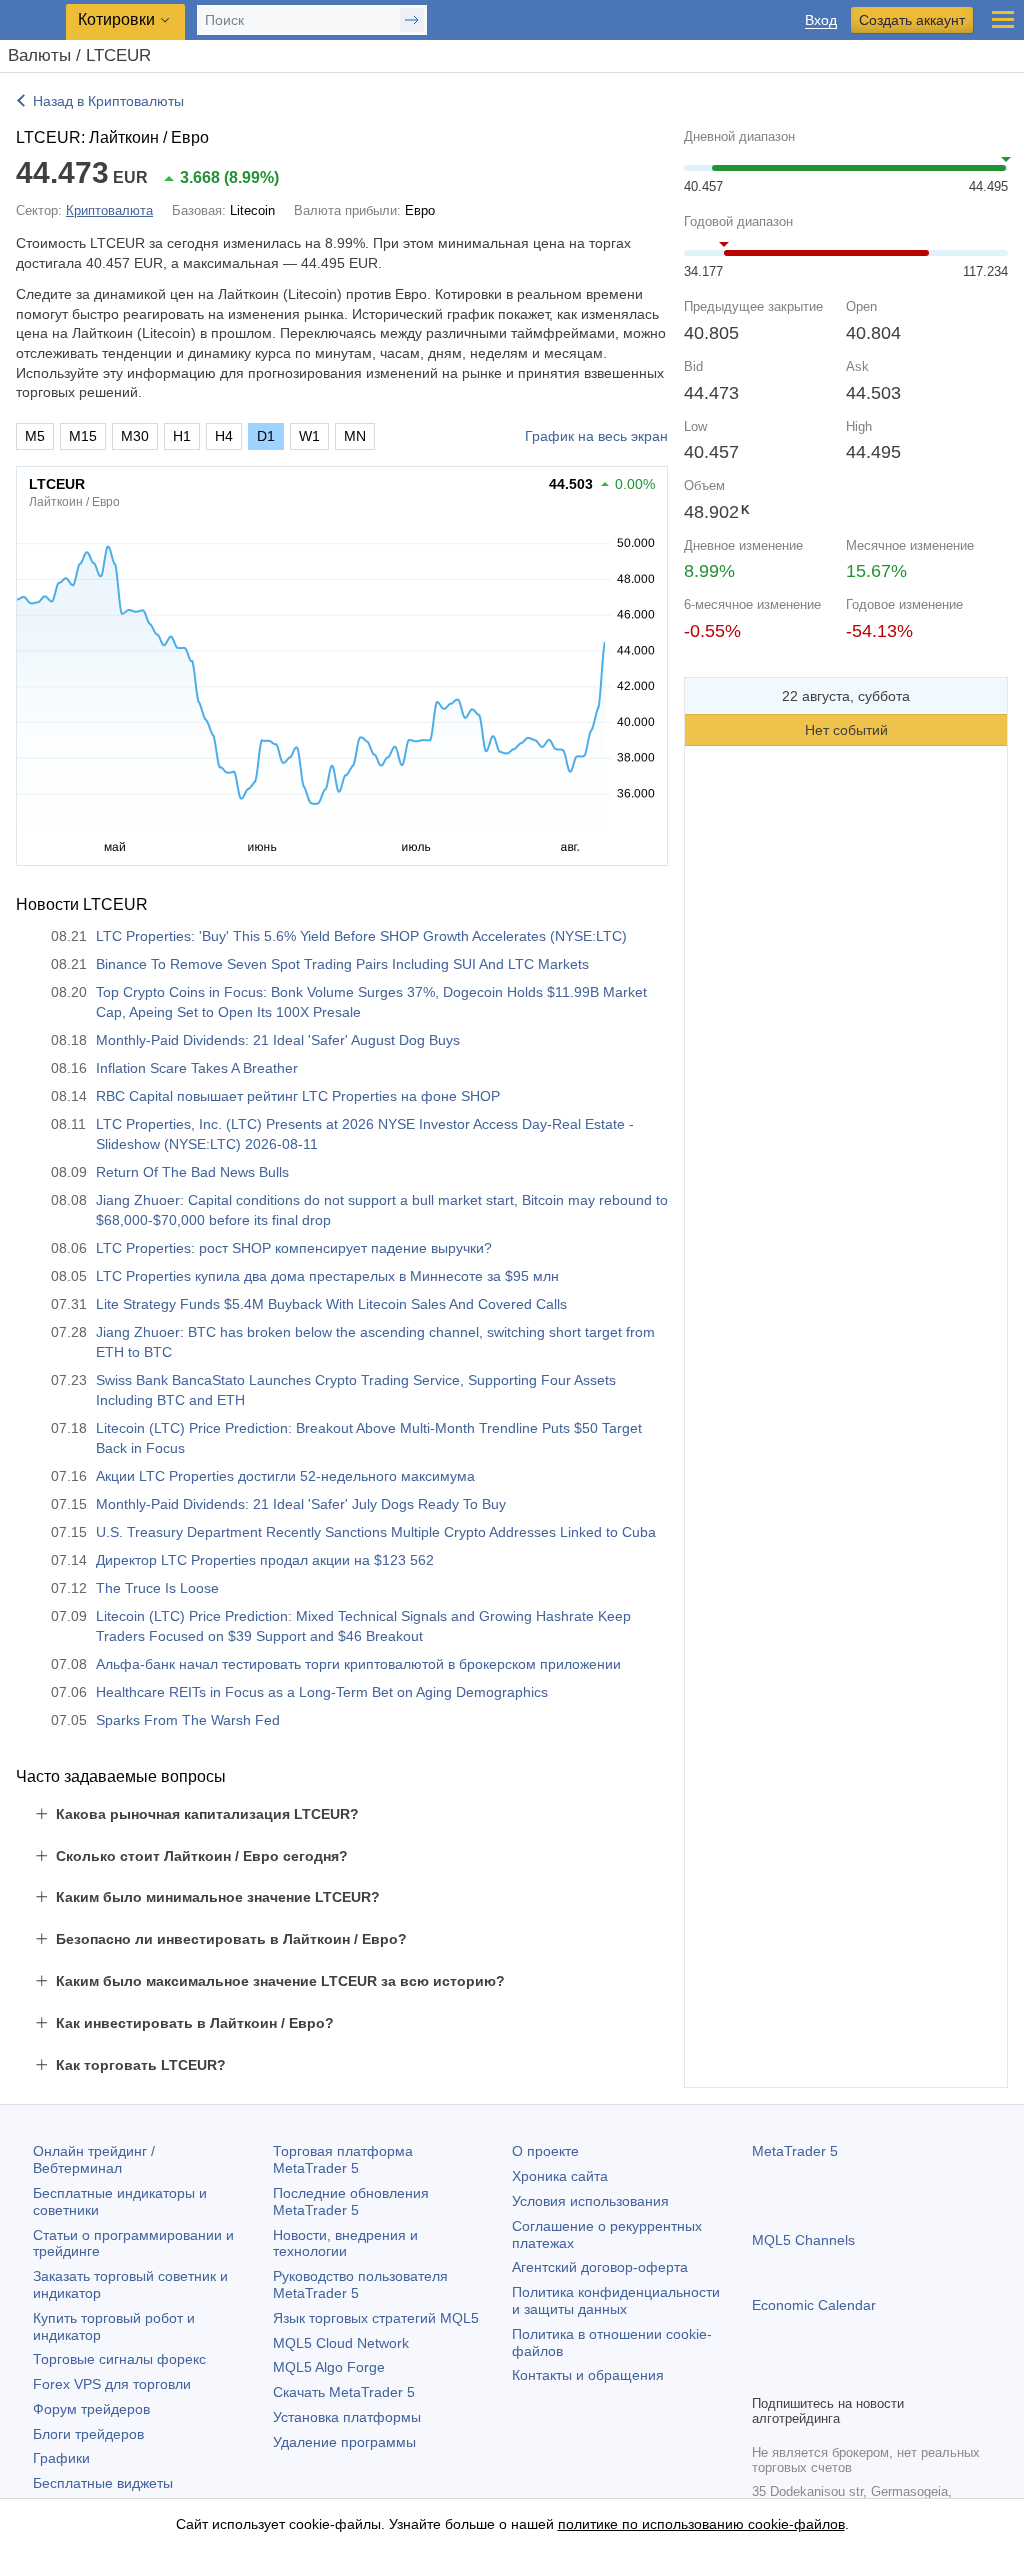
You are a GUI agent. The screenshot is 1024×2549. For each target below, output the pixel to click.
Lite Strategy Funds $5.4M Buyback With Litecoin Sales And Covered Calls (331, 1304)
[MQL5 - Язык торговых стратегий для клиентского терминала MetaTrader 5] (35, 20)
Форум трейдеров (91, 2409)
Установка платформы (347, 2417)
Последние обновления (351, 2201)
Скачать (344, 2392)
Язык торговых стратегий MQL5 (376, 2318)
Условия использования (590, 2201)
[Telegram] (796, 2376)
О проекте (545, 2151)
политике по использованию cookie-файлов (701, 2524)
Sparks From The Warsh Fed (188, 1720)
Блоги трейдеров (88, 2434)
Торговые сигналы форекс (119, 2359)
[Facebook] (764, 2376)
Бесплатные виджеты (103, 2483)
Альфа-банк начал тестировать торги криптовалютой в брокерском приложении (358, 1664)
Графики (61, 2458)
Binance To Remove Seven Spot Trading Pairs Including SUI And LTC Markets (342, 964)
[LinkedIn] (892, 2376)
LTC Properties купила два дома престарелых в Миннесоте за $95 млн (327, 1276)
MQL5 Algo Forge (329, 2367)
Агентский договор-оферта (600, 2267)
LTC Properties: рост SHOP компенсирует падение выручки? (294, 1248)
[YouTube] (860, 2376)
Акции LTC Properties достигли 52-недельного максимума (285, 1476)
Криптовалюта (109, 210)
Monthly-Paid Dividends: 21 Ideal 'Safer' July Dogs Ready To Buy (301, 1504)
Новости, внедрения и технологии (345, 2243)
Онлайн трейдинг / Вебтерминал (94, 2159)
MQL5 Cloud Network (341, 2343)
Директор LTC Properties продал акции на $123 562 (265, 1560)
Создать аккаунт (912, 20)
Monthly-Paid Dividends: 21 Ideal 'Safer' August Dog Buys (278, 1040)
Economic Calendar (814, 2305)
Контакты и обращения (588, 2375)
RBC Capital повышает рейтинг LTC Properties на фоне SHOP (298, 1096)
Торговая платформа (343, 2159)
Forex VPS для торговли (112, 2384)
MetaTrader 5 (795, 2151)
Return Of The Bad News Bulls (192, 1172)
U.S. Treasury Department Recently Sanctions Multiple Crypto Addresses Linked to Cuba (376, 1532)
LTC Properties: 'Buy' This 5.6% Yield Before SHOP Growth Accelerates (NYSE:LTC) (361, 936)
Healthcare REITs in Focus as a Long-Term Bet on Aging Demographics (322, 1692)
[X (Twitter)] (828, 2376)
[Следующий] (987, 696)
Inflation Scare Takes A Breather (197, 1068)
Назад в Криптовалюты (108, 101)
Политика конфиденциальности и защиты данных (616, 2300)
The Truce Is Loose (157, 1588)
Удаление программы (344, 2442)
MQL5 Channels (803, 2240)
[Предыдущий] (705, 696)
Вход (821, 20)
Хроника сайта (560, 2176)
